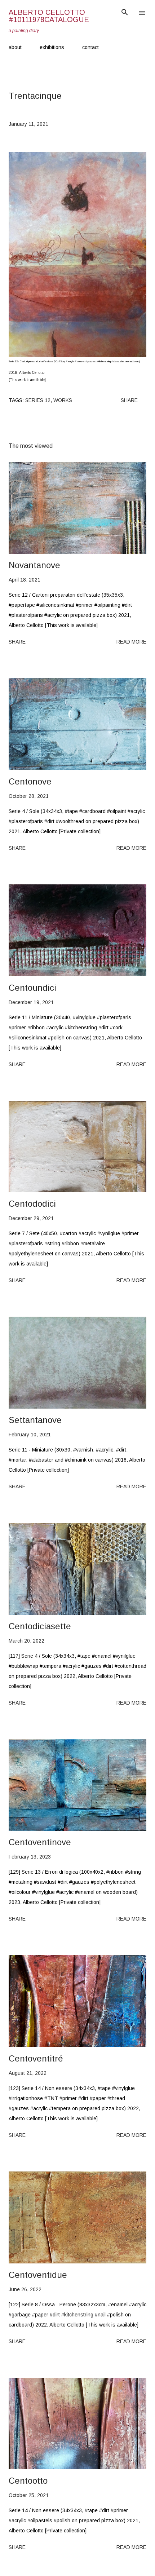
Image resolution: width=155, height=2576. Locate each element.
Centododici (32, 1204)
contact (90, 47)
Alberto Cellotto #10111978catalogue (49, 16)
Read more (131, 642)
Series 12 (38, 400)
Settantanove (35, 1420)
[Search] (125, 13)
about (15, 47)
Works (63, 400)
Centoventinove (40, 1842)
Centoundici (32, 988)
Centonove (30, 781)
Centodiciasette (40, 1626)
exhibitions (52, 47)
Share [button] (129, 400)
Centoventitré (36, 2058)
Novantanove (34, 565)
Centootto (28, 2481)
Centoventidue (38, 2275)
